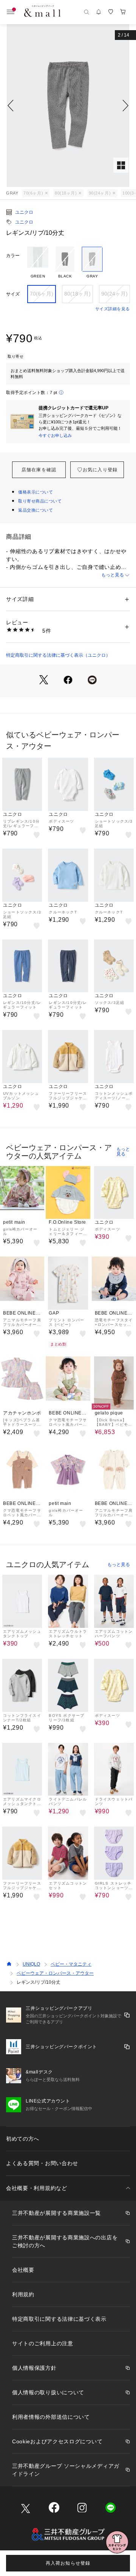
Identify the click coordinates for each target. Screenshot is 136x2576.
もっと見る (113, 575)
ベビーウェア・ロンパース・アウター (55, 1973)
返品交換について (36, 510)
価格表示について (36, 492)
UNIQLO (31, 1964)
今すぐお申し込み (55, 435)
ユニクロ (24, 212)
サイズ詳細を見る (113, 309)
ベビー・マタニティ (71, 1964)
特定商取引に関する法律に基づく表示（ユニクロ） (58, 655)
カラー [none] (13, 256)
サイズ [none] (13, 294)
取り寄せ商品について (40, 501)
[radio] (38, 263)
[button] (68, 106)
